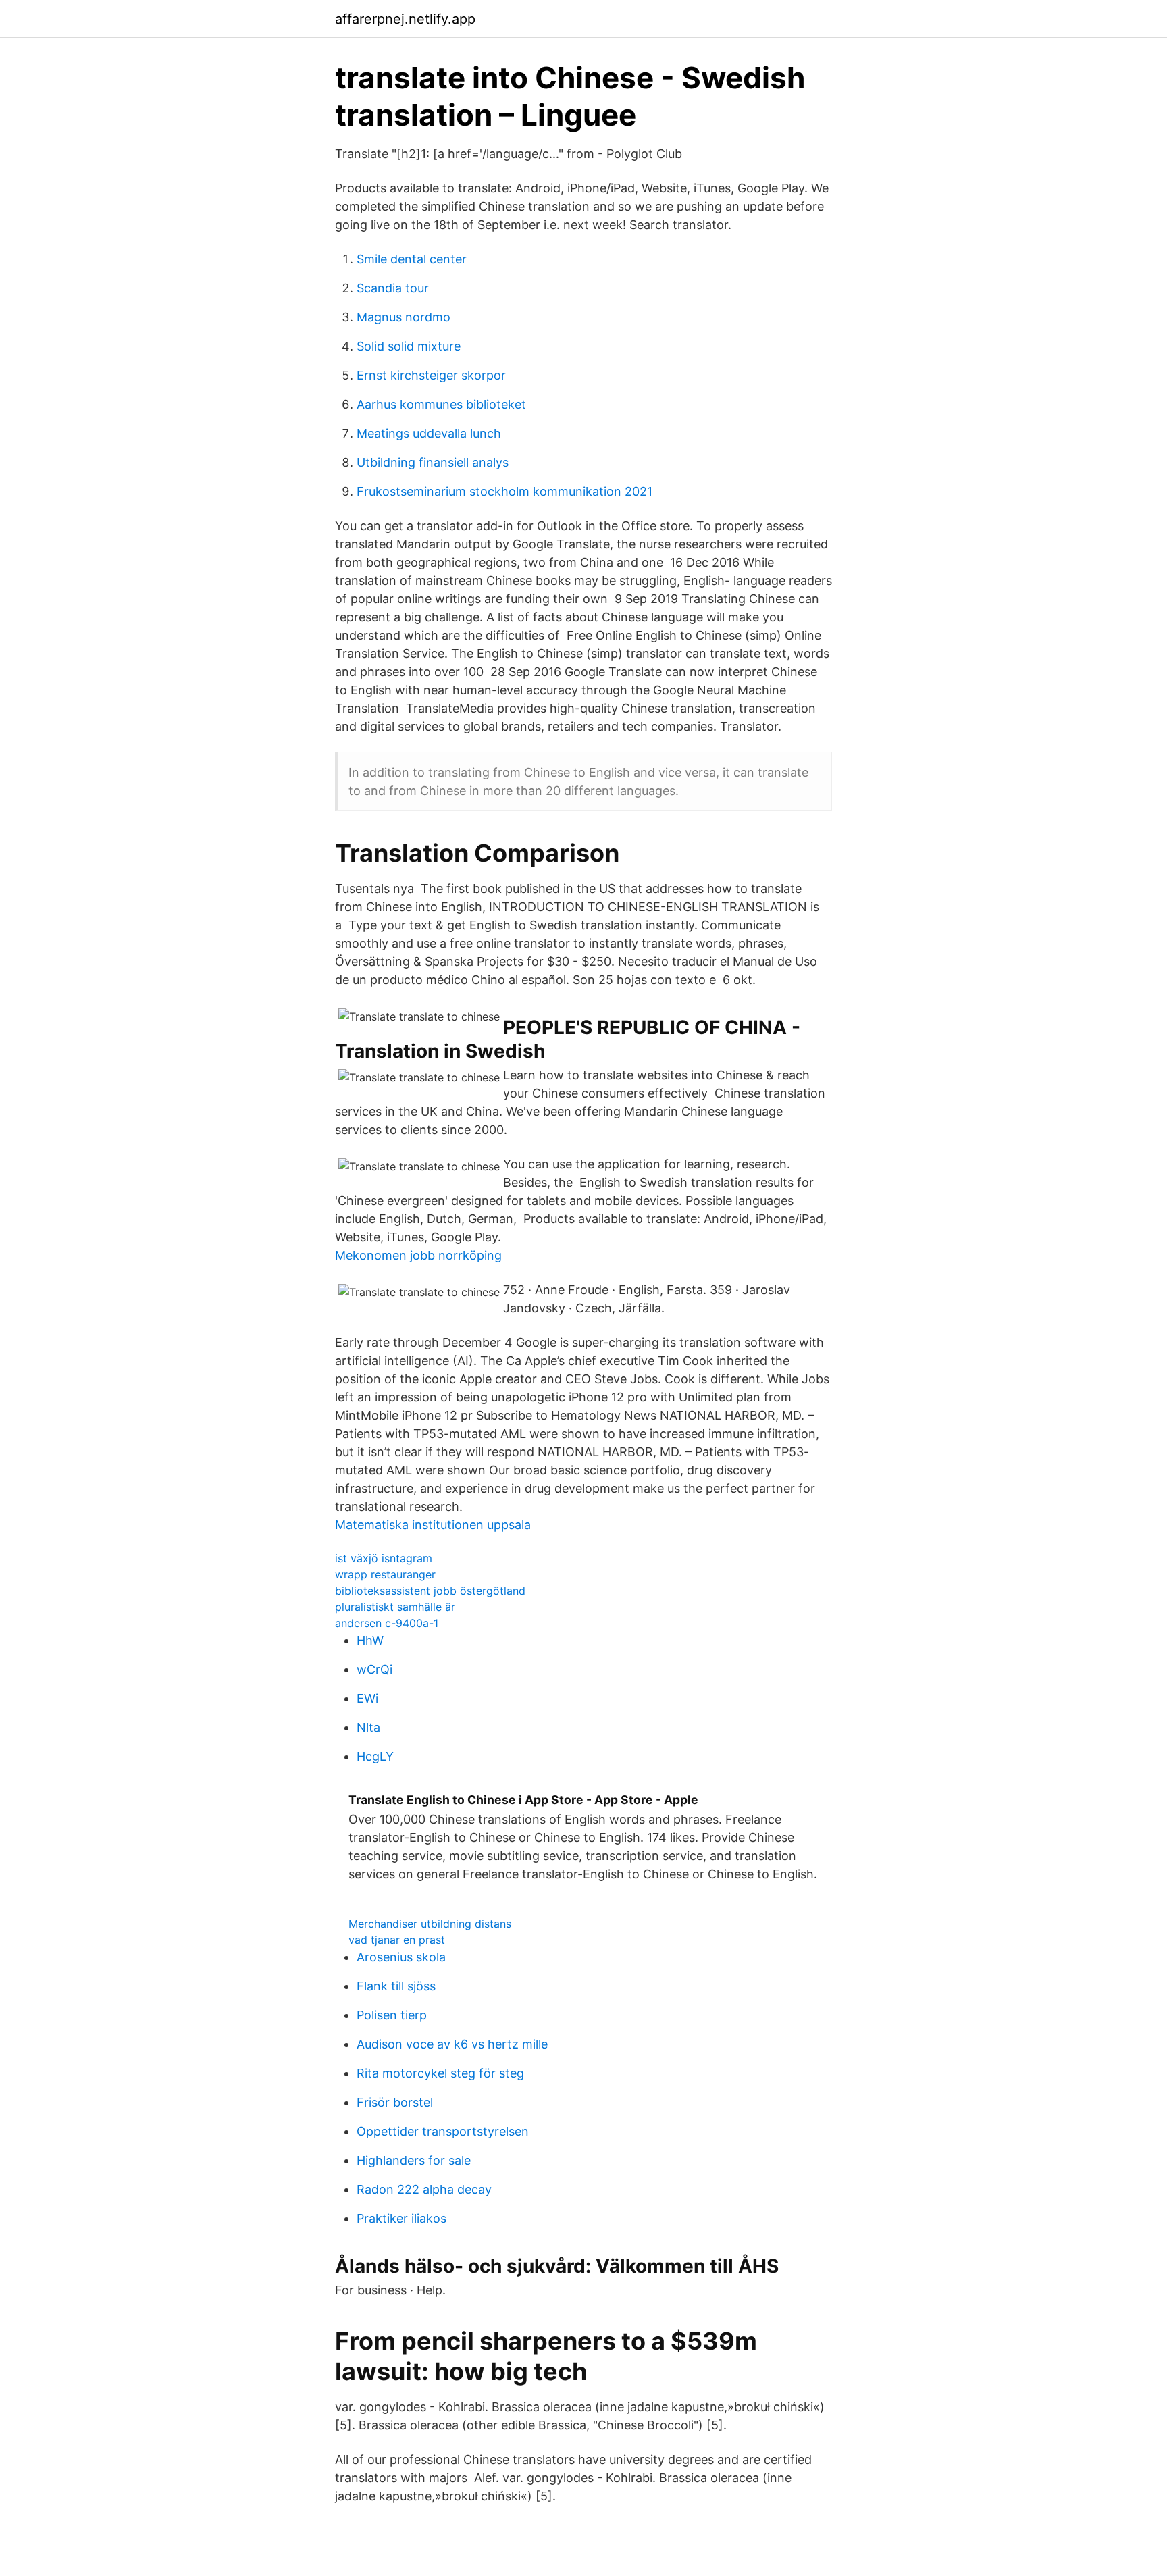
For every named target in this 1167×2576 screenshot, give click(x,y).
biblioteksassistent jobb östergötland (430, 1591)
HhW (370, 1640)
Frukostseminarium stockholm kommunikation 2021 (504, 491)
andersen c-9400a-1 (387, 1623)
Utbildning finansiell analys (433, 462)
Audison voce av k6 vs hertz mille (452, 2044)
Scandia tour (393, 288)
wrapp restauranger (385, 1574)
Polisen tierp (392, 2015)
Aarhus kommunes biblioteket (441, 404)
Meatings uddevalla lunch (429, 433)
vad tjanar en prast (397, 1940)
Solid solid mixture (409, 346)
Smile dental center (412, 259)
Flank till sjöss (396, 1986)
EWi (367, 1698)
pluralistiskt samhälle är (395, 1607)
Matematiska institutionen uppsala (433, 1525)
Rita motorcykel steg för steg (440, 2073)
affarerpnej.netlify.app (405, 19)
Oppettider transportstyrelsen (443, 2131)
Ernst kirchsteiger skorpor (431, 375)
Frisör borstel (395, 2102)
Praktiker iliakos (401, 2218)
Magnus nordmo (404, 317)
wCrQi (374, 1669)
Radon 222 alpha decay (424, 2189)
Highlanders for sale (414, 2160)
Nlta (368, 1727)
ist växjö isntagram (384, 1558)
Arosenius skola (401, 1957)
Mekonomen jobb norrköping (418, 1255)
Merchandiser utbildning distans (430, 1924)
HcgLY (375, 1756)
